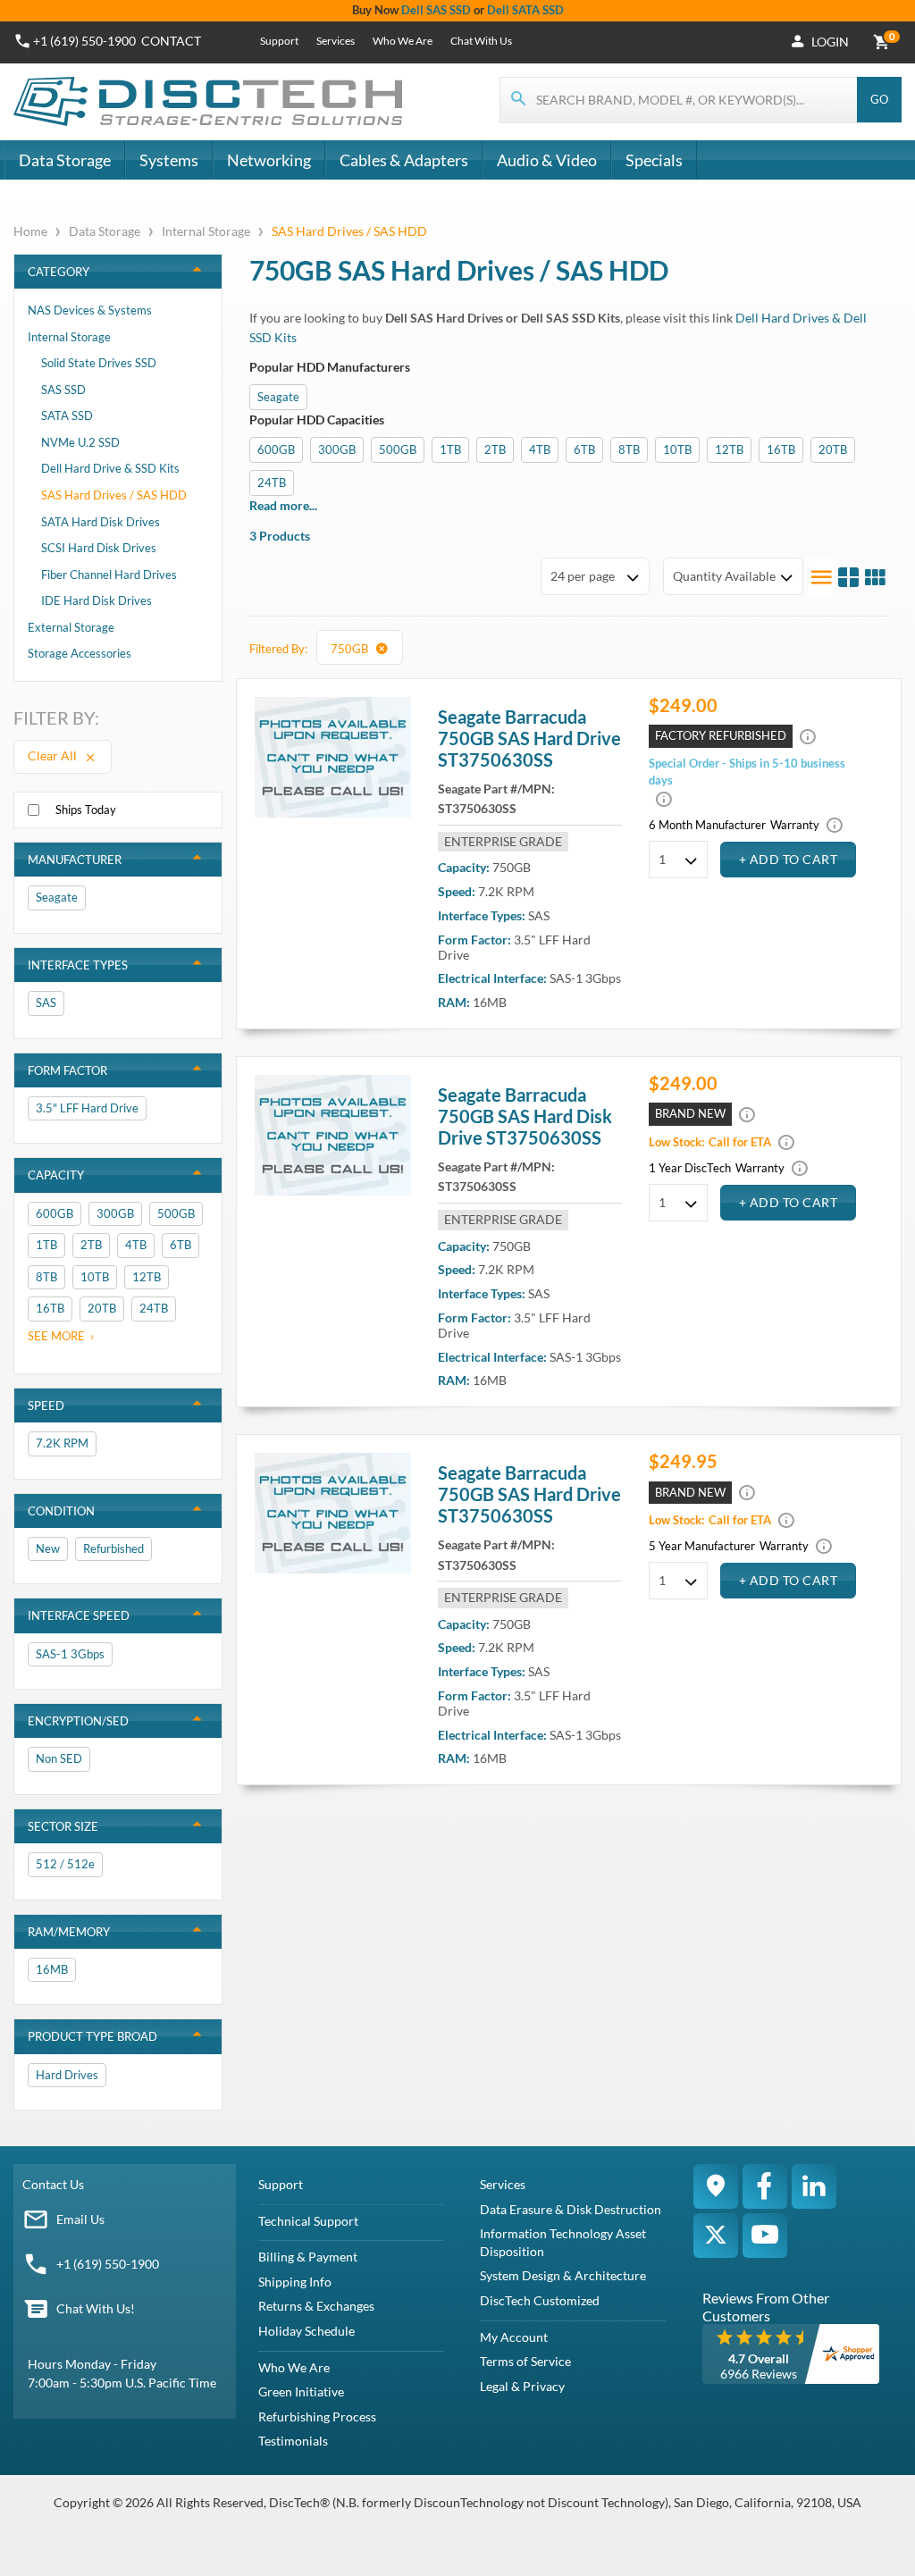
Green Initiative (301, 2391)
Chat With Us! (96, 2308)
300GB (337, 449)
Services (336, 41)
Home (32, 231)
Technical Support (308, 2221)
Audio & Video (547, 160)
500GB (398, 449)
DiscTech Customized (540, 2300)
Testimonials (293, 2441)
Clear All (54, 755)
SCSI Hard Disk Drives (99, 548)
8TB (629, 449)
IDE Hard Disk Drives (97, 600)
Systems (169, 160)
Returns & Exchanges (316, 2306)
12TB (729, 449)
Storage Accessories (80, 653)
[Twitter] (716, 2236)
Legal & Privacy (522, 2386)
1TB (450, 449)
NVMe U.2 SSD (80, 442)
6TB (584, 449)
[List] (821, 577)
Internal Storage (206, 231)
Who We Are (403, 41)
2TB (495, 449)
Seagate (278, 397)
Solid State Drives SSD (99, 363)
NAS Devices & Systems (90, 310)
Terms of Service (525, 2361)
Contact (171, 41)
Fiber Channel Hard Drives (109, 575)
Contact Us (53, 2184)
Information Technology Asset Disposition (563, 2242)
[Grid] (875, 577)
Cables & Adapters (404, 160)
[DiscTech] (210, 102)
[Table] (848, 577)
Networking (269, 160)
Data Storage (65, 160)
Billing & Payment (308, 2257)
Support (279, 41)
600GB (276, 449)
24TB (272, 482)
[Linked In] (814, 2186)
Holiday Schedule (306, 2331)
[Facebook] (765, 2186)
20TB (833, 449)
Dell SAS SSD (436, 10)
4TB (540, 449)
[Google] (716, 2186)
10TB (677, 449)
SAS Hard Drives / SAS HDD (114, 495)
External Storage (71, 627)
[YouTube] (765, 2236)
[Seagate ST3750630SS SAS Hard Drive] (333, 757)
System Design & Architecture (563, 2275)
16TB (781, 449)
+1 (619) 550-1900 (84, 41)
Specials (654, 160)
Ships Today (86, 810)
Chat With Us (481, 41)
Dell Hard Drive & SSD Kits (110, 468)
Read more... (283, 505)
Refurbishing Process (317, 2417)
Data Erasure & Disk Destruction (571, 2209)
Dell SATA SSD (525, 10)
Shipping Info (295, 2282)
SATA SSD (67, 415)
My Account (514, 2337)
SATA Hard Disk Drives (101, 522)
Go (879, 99)
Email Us (80, 2219)
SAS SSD (63, 390)
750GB (351, 649)
